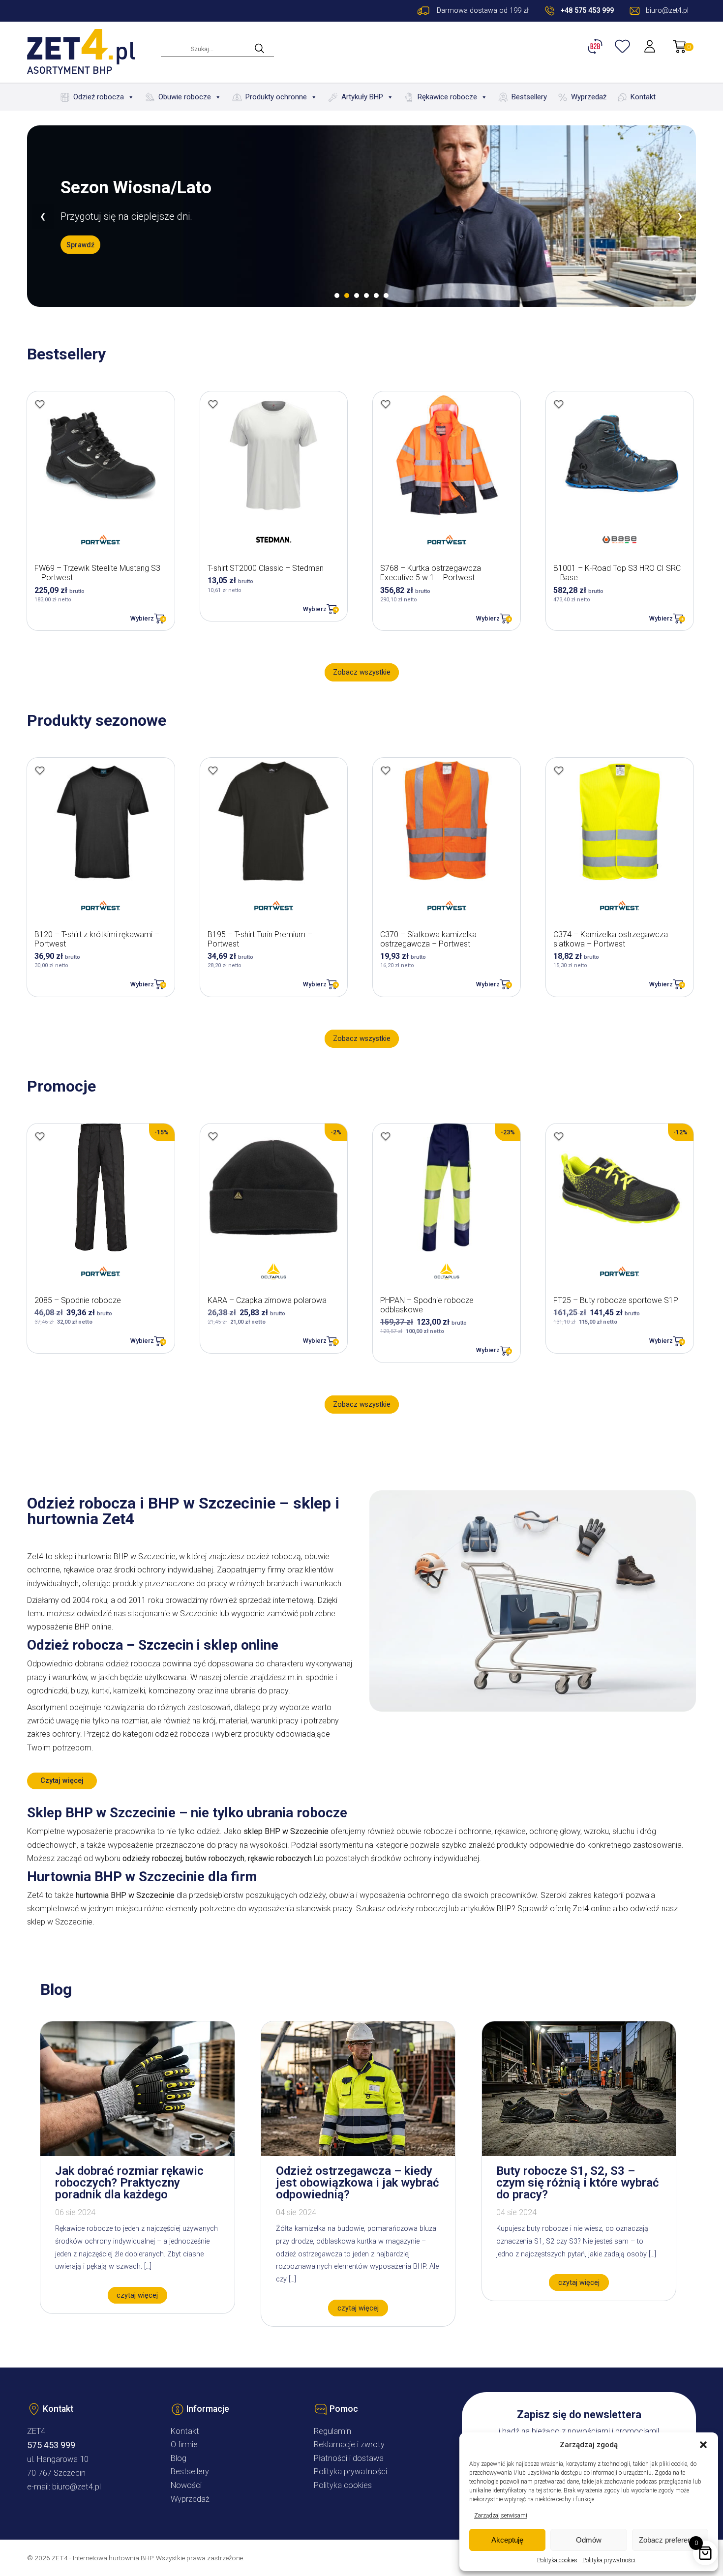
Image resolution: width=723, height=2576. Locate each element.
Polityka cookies (557, 2560)
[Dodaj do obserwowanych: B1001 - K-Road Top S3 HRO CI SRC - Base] (559, 404)
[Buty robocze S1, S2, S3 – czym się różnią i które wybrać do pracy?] (579, 2153)
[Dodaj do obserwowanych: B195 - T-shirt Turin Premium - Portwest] (213, 770)
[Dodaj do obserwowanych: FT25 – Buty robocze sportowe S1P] (559, 1136)
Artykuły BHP (362, 97)
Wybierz (142, 618)
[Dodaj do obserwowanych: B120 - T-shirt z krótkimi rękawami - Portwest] (40, 770)
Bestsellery (529, 97)
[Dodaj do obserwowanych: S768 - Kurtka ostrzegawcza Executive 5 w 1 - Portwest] (386, 404)
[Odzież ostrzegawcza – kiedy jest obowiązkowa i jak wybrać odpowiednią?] (358, 2153)
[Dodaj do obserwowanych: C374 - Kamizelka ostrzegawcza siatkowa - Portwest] (559, 770)
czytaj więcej (137, 2295)
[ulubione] (624, 46)
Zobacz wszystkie (362, 672)
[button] (703, 2445)
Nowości (186, 2485)
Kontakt (643, 97)
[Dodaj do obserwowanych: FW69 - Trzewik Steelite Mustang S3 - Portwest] (40, 404)
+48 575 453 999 (587, 11)
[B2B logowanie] (597, 46)
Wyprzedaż (589, 97)
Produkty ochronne (276, 97)
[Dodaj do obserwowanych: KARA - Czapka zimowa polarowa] (213, 1136)
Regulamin (332, 2431)
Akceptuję (507, 2540)
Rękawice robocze (447, 97)
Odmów (589, 2540)
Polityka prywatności (609, 2560)
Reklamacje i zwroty (349, 2444)
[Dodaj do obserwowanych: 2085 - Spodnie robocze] (40, 1136)
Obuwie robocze (185, 97)
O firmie (184, 2444)
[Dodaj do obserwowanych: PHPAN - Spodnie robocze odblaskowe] (386, 1136)
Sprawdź (80, 245)
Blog (179, 2458)
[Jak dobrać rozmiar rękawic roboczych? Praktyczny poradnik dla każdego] (137, 2153)
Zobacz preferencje (670, 2540)
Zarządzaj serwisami (501, 2516)
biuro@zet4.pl (76, 2487)
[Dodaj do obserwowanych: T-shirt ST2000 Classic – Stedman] (213, 404)
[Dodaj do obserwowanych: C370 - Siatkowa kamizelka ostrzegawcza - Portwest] (386, 770)
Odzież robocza (99, 97)
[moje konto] (651, 46)
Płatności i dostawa (349, 2458)
